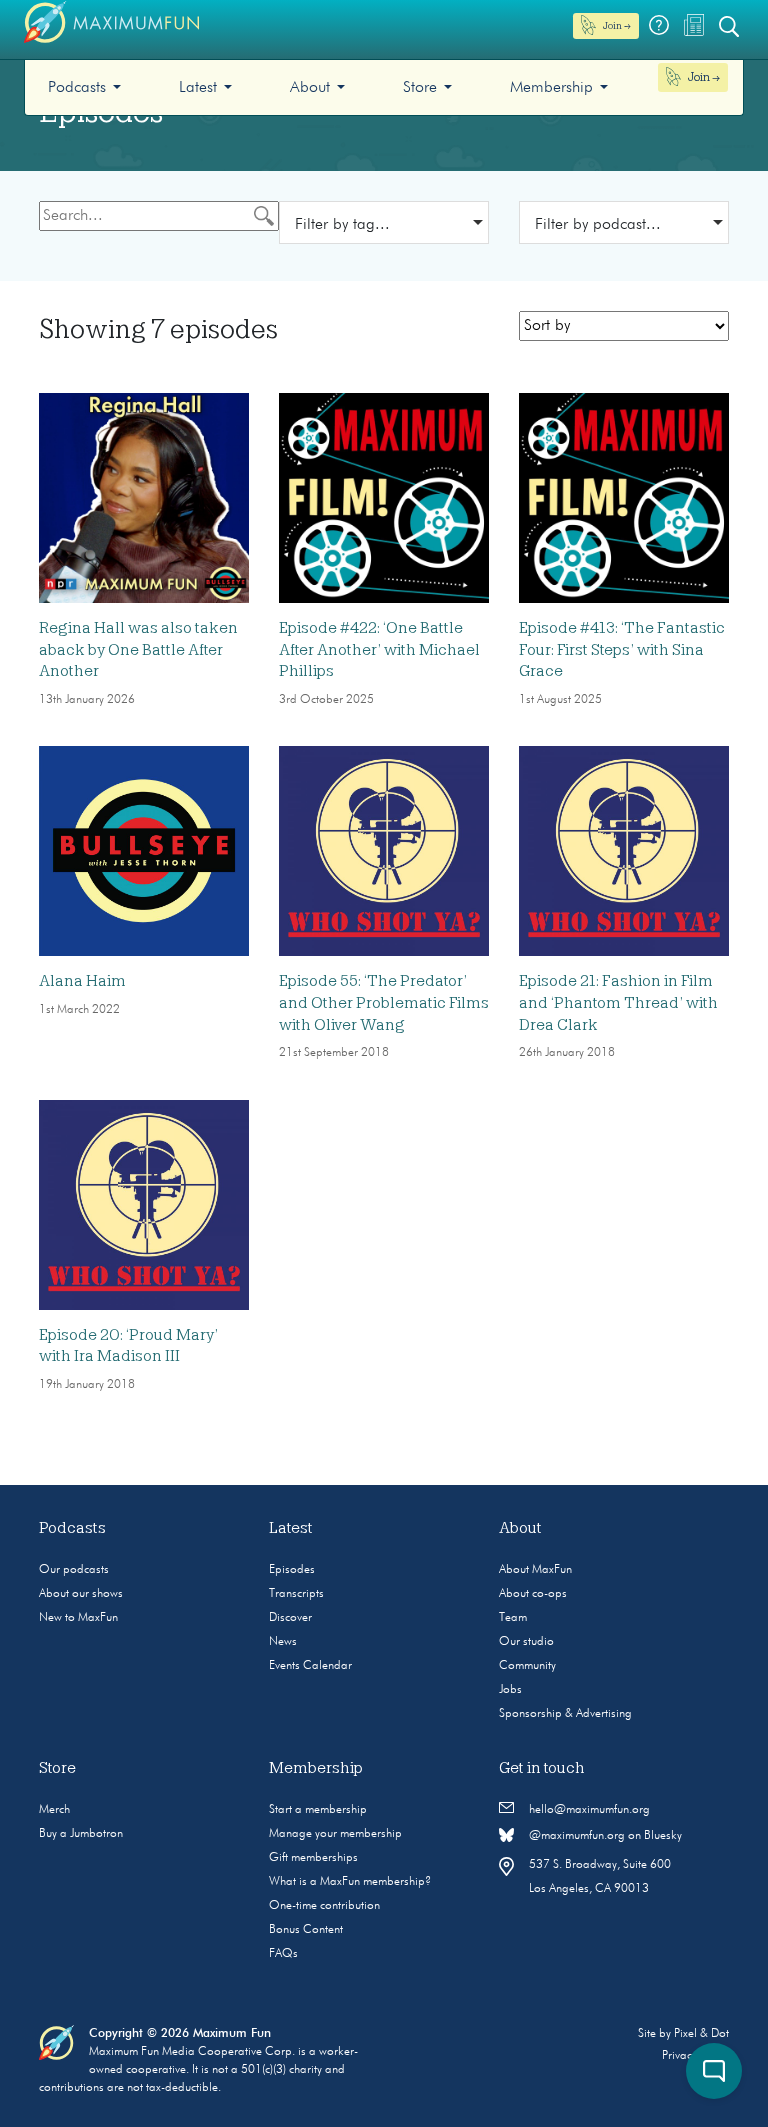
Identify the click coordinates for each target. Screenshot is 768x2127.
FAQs (283, 1954)
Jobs (510, 1690)
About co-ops (533, 1594)
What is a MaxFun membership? (350, 1882)
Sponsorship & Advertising (565, 1714)
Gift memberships (313, 1858)
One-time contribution (324, 1906)
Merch (54, 1810)
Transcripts (296, 1594)
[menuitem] (84, 87)
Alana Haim (82, 981)
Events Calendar (310, 1666)
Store (420, 88)
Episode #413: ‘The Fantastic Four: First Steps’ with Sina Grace (622, 649)
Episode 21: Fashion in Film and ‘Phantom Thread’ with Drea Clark (618, 1002)
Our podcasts (74, 1570)
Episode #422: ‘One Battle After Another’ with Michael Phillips (379, 649)
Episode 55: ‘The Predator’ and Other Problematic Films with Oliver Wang (384, 1002)
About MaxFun (535, 1570)
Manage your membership (335, 1834)
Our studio (526, 1642)
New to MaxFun (78, 1618)
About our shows (81, 1594)
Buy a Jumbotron (81, 1834)
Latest (198, 88)
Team (513, 1618)
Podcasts (77, 88)
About (310, 88)
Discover (290, 1618)
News (283, 1642)
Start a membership (318, 1810)
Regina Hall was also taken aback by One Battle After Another (138, 649)
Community (527, 1666)
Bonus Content (306, 1930)
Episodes (292, 1570)
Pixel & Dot (701, 2034)
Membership (551, 88)
